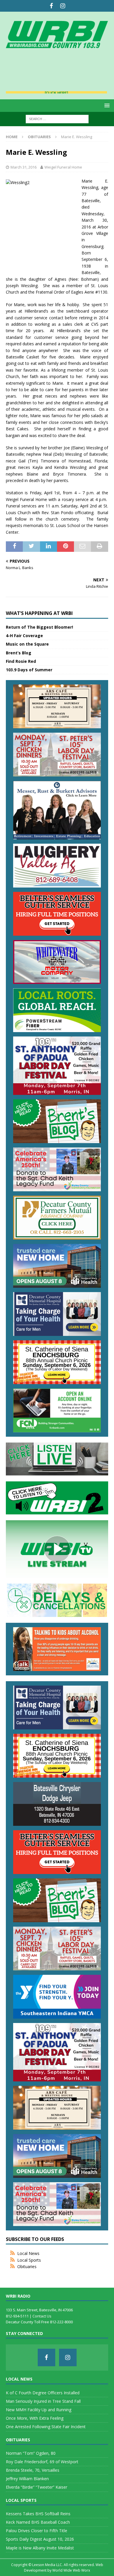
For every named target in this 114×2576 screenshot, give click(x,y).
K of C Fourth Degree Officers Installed (43, 2393)
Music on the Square (27, 644)
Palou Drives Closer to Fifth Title (37, 2531)
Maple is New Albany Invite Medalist (40, 2548)
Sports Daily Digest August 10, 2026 (40, 2539)
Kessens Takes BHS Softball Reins (38, 2514)
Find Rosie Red (21, 661)
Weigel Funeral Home (63, 167)
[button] (106, 105)
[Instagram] (63, 6)
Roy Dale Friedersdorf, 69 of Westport (42, 2462)
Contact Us (42, 2316)
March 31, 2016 (24, 167)
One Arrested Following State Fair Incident (46, 2427)
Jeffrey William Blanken (27, 2479)
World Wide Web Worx (71, 2570)
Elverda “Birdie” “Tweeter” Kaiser (37, 2487)
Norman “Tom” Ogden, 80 (31, 2453)
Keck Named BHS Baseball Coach (38, 2522)
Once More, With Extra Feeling (35, 2418)
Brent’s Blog (19, 653)
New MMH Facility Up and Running (39, 2410)
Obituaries (27, 2266)
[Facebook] (51, 6)
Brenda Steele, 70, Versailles (33, 2470)
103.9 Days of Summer (29, 670)
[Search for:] (57, 118)
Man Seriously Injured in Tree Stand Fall (43, 2401)
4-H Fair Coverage (24, 636)
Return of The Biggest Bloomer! (39, 627)
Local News (28, 2253)
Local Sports (29, 2260)
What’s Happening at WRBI (39, 613)
